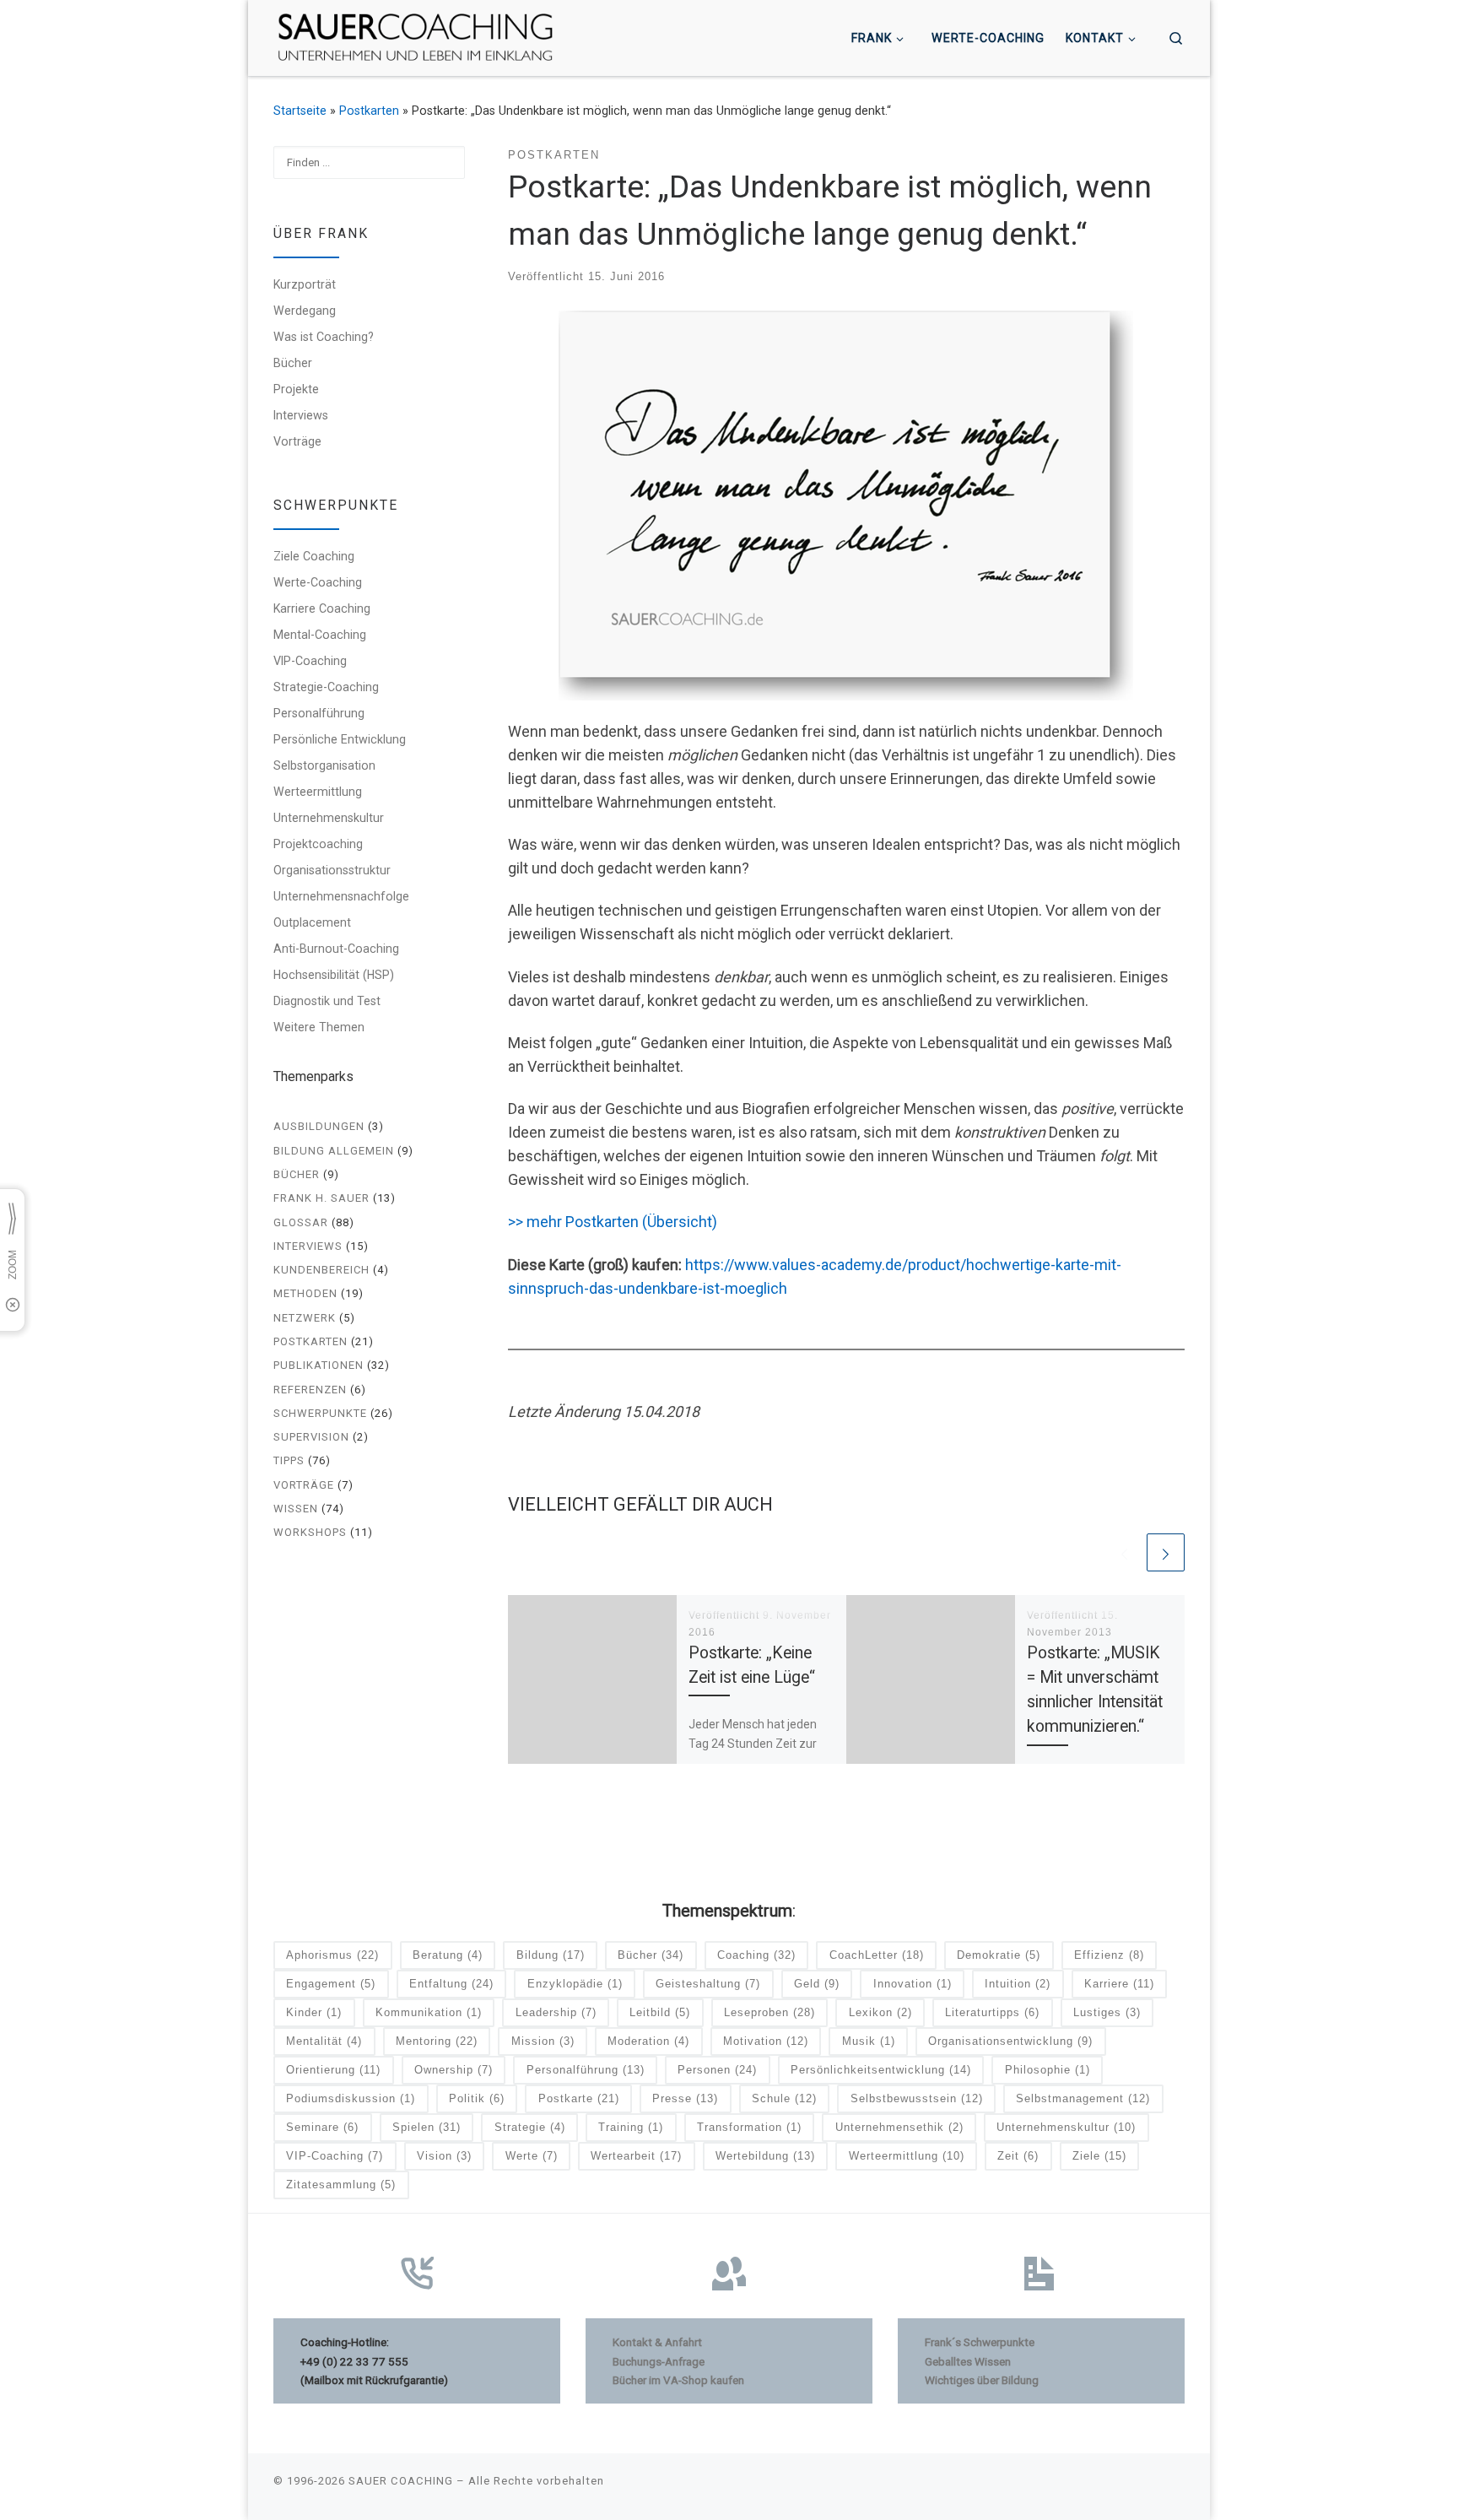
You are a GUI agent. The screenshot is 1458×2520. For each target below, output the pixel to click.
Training (631, 2127)
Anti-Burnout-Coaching (336, 949)
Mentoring (437, 2041)
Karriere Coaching (322, 608)
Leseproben (769, 2012)
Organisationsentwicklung (1010, 2041)
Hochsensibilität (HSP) (334, 975)
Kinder (314, 2012)
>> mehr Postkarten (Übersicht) (613, 1222)
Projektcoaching (318, 844)
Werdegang (305, 311)
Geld (817, 1984)
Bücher (293, 363)
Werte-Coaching (318, 582)
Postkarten (369, 111)
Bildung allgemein (334, 1151)
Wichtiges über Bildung (982, 2380)
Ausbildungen (319, 1126)
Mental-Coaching (320, 635)
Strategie (530, 2127)
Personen (717, 2070)
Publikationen (319, 1365)
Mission (543, 2041)
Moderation (648, 2041)
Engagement (331, 1984)
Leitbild (660, 2012)
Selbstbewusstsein (917, 2098)
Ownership (454, 2070)
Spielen (427, 2127)
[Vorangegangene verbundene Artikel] (1124, 1552)
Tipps (289, 1460)
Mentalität (324, 2041)
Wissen (296, 1509)
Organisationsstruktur (332, 870)
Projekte (296, 389)
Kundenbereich (321, 1270)
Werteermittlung (318, 792)
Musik (869, 2041)
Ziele (1099, 2156)
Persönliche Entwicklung (340, 739)
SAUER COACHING (401, 2481)
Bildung (551, 1955)
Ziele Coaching (314, 556)
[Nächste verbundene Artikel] (1166, 1552)
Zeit (1018, 2156)
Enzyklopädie (575, 1984)
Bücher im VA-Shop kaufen (678, 2380)
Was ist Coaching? (324, 337)
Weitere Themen (319, 1027)
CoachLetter (877, 1955)
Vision (444, 2156)
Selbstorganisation (324, 765)
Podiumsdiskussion (351, 2098)
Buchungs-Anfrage (659, 2361)
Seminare (322, 2127)
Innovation (913, 1984)
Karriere (1119, 1984)
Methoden (305, 1293)
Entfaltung (451, 1984)
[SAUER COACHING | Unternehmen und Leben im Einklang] (415, 36)
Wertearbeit (636, 2156)
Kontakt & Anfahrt (657, 2342)
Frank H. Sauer (321, 1198)
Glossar (301, 1222)
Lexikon (880, 2012)
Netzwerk (305, 1318)
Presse (685, 2098)
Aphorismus (332, 1955)
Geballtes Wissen (968, 2361)
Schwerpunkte (320, 1413)
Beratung (448, 1955)
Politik (477, 2098)
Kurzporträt (305, 284)
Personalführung (319, 713)
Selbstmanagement (1083, 2098)
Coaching (756, 1955)
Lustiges (1107, 2012)
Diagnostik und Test (327, 1001)
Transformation (749, 2127)
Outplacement (312, 922)
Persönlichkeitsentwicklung (881, 2070)
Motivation (766, 2041)
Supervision (311, 1437)
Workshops (310, 1532)
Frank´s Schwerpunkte (980, 2342)
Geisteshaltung (708, 1984)
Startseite (300, 111)
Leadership (556, 2012)
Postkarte (579, 2098)
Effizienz (1109, 1955)
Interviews (301, 415)
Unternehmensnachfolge (341, 896)
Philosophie (1048, 2070)
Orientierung (333, 2070)
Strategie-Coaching (326, 687)
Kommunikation (429, 2012)
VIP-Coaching (310, 661)
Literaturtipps (992, 2012)
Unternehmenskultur (329, 818)
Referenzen (310, 1390)
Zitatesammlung (341, 2185)
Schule (784, 2098)
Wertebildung (765, 2156)
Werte (532, 2156)
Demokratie (999, 1955)
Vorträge (297, 441)
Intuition (1018, 1984)
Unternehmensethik (899, 2127)
